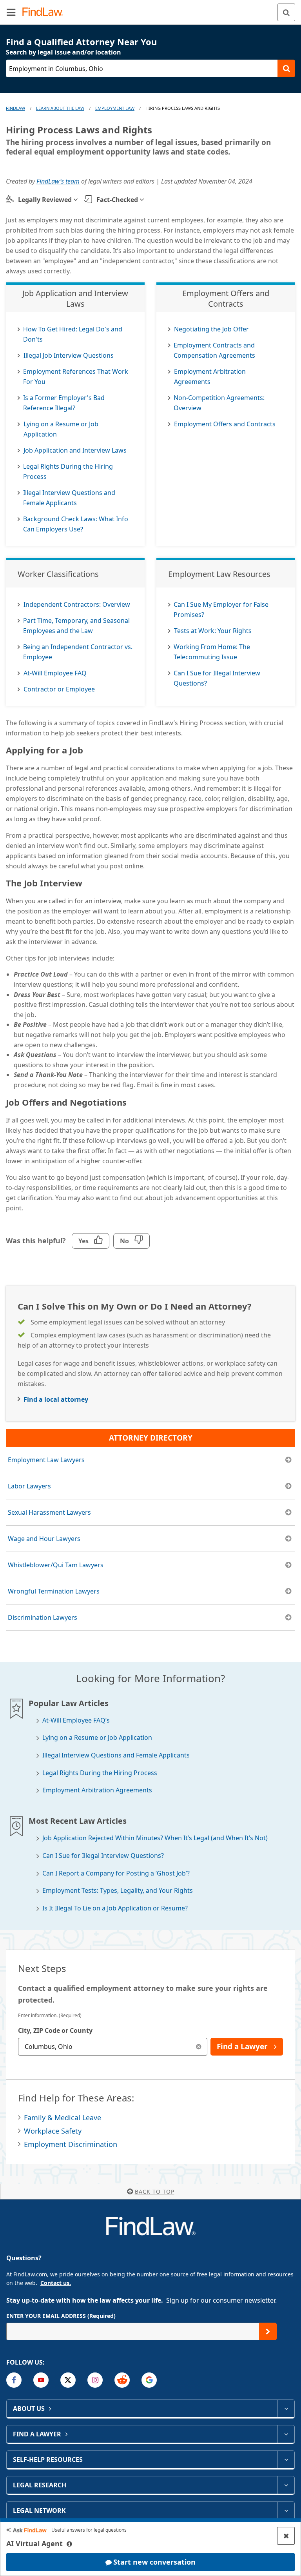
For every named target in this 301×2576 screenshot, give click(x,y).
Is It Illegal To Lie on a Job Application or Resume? (115, 1908)
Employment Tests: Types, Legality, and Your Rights (118, 1891)
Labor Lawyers (29, 1486)
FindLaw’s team (58, 181)
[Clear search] (199, 2047)
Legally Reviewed (45, 200)
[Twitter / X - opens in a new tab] (68, 2380)
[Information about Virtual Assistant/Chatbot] (69, 2544)
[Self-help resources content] (286, 2460)
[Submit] (268, 2331)
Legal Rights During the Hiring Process (100, 1773)
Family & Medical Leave (63, 2118)
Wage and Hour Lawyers (44, 1539)
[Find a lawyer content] (286, 2434)
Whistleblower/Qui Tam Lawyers (56, 1565)
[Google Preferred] (149, 2380)
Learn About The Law (60, 108)
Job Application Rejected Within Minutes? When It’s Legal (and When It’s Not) (155, 1838)
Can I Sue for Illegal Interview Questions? (103, 1856)
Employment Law (115, 108)
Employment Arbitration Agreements (97, 1790)
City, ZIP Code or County (55, 2030)
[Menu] (11, 12)
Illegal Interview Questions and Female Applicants (116, 1755)
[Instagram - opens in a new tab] (95, 2380)
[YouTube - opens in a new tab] (41, 2380)
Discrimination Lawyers (43, 1617)
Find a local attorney (56, 1399)
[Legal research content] (286, 2485)
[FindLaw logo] (45, 12)
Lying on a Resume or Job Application (97, 1738)
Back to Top (155, 2191)
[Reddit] (122, 2380)
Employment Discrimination (71, 2144)
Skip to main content (151, 9)
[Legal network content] (286, 2511)
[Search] (286, 12)
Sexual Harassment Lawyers (49, 1512)
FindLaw (15, 108)
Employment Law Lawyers (46, 1460)
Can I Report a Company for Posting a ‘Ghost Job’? (116, 1873)
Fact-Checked (117, 200)
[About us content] (286, 2409)
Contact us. (56, 2283)
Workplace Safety (53, 2131)
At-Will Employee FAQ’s (76, 1720)
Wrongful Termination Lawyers (54, 1591)
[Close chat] (286, 2536)
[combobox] (113, 2047)
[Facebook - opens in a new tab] (14, 2380)
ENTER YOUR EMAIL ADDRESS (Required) (61, 2316)
